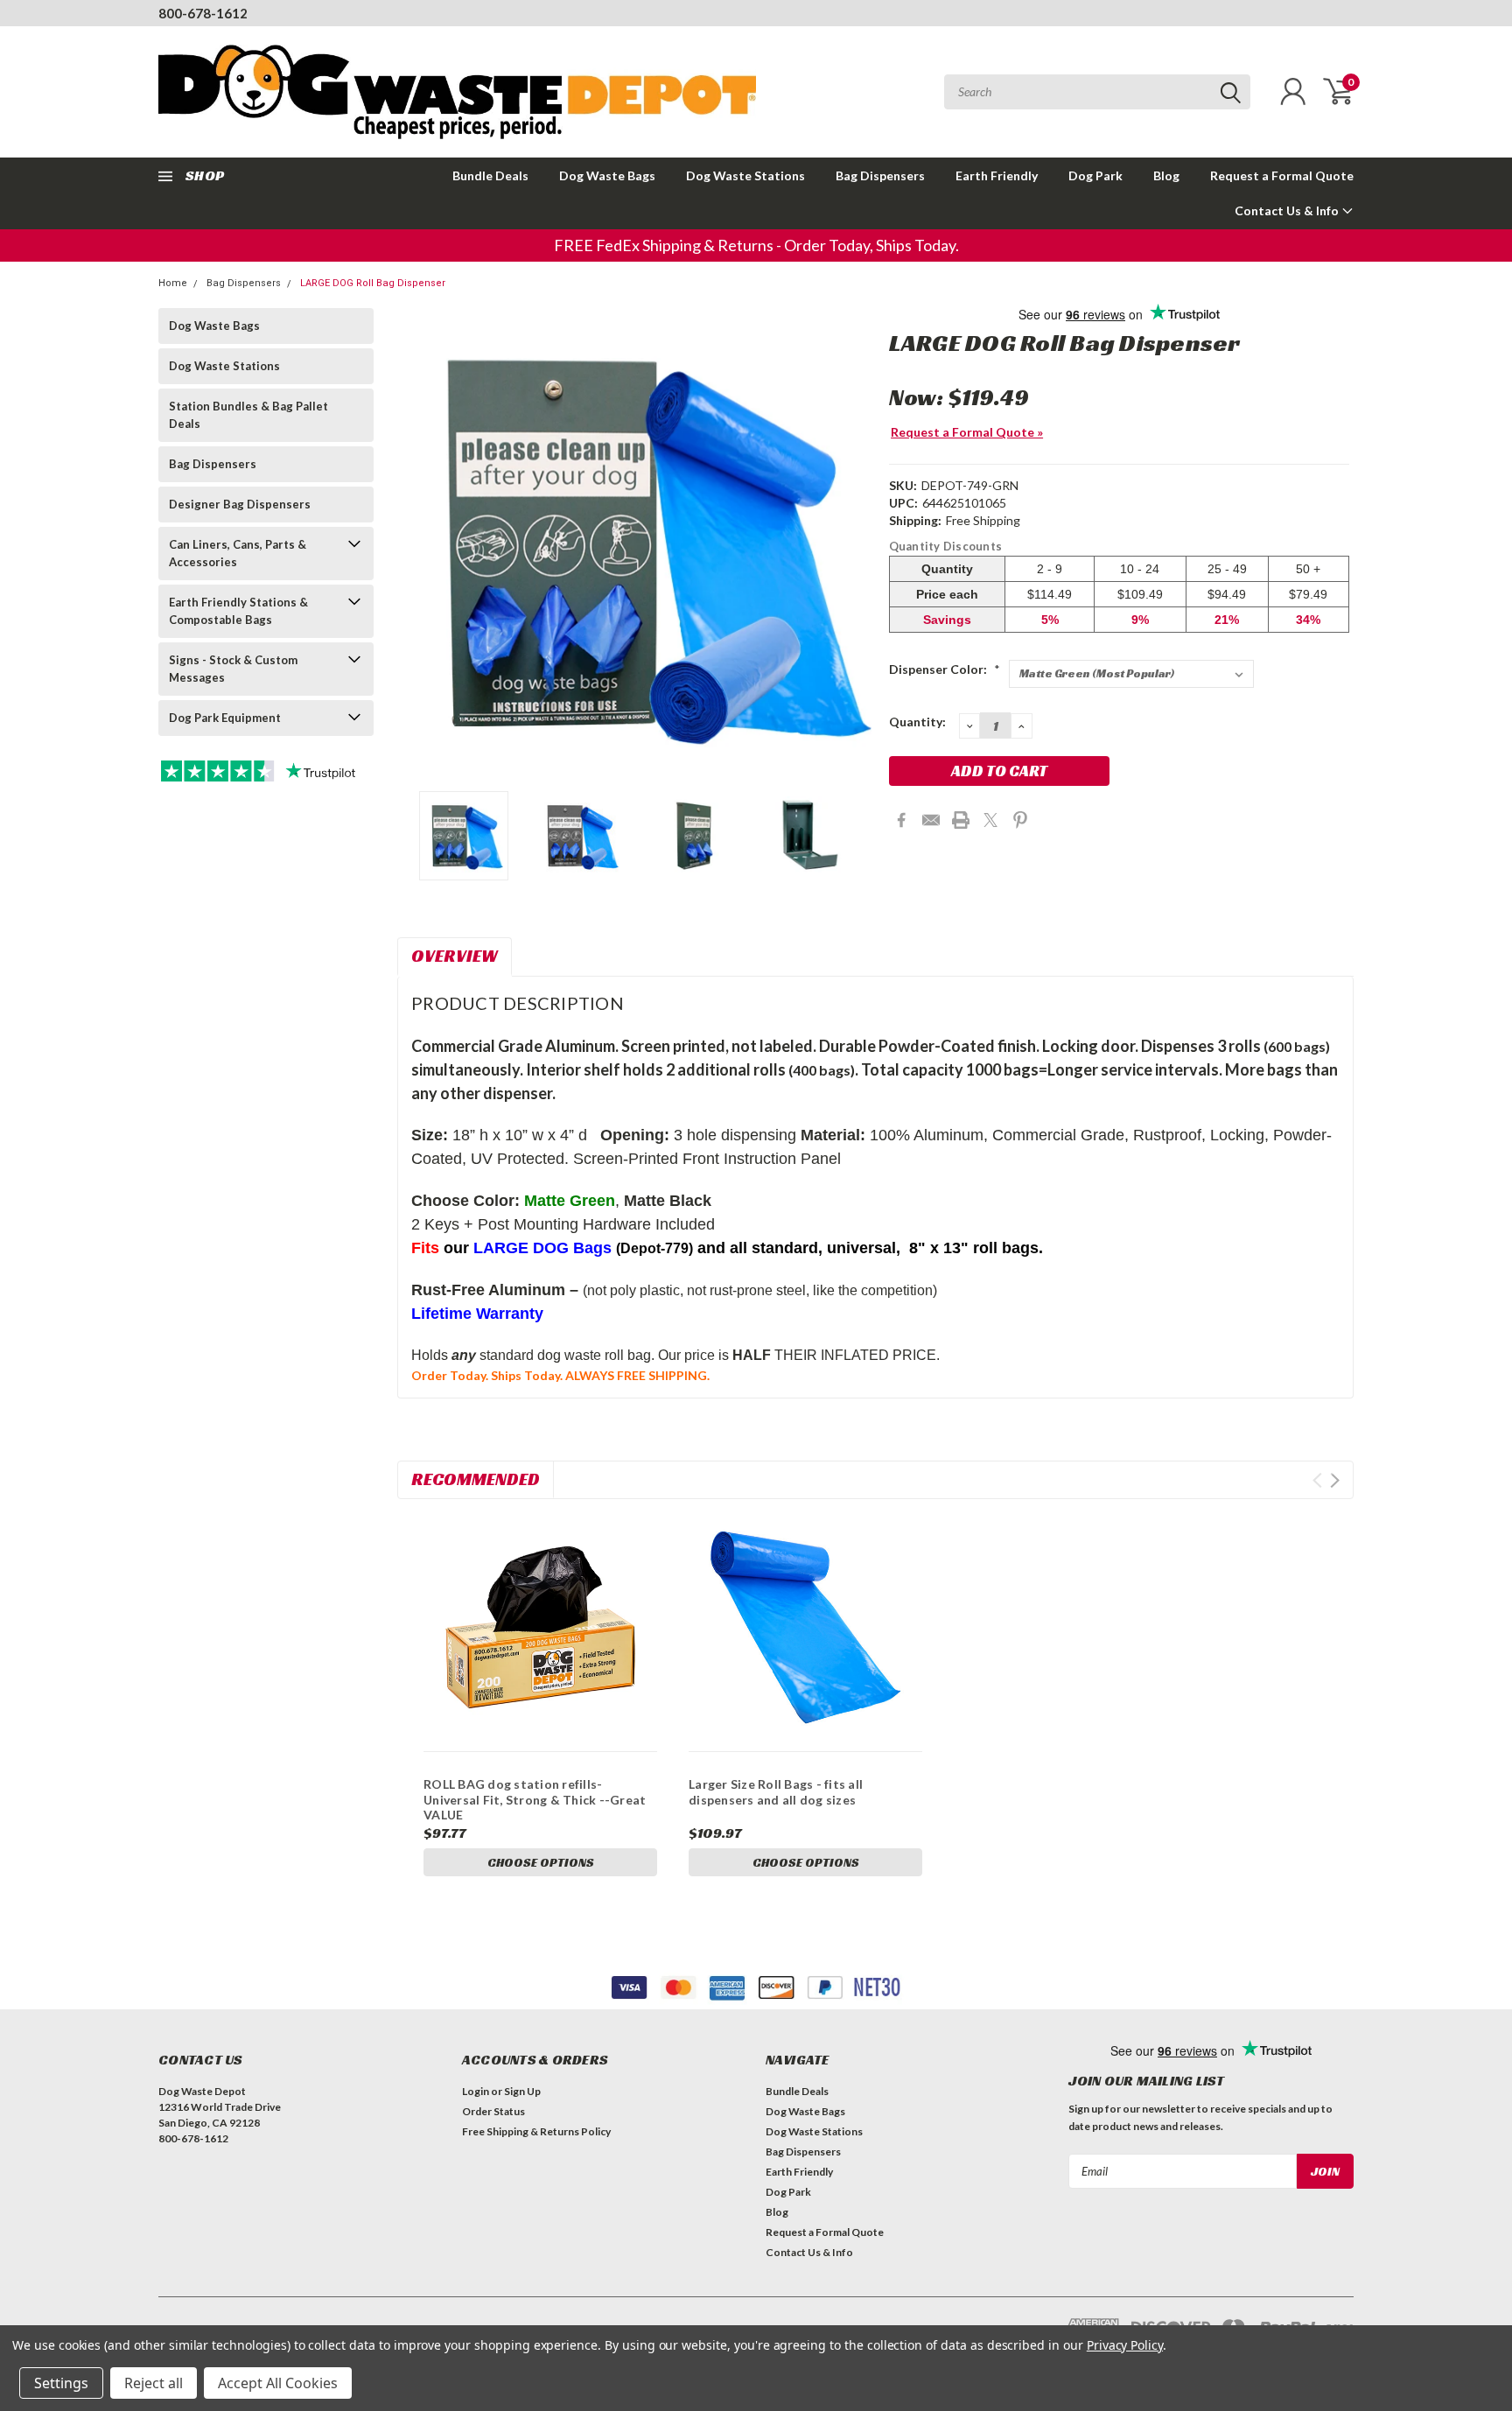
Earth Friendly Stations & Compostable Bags (238, 611)
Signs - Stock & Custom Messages (233, 669)
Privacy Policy (1125, 2345)
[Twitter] (990, 820)
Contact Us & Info (1288, 210)
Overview (455, 956)
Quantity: (917, 722)
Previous (419, 543)
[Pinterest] (1020, 820)
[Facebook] (901, 820)
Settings (61, 2383)
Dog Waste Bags (607, 175)
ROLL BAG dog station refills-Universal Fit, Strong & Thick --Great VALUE (535, 1799)
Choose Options (541, 1862)
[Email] (931, 820)
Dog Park (1095, 175)
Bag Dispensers (880, 175)
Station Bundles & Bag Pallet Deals (248, 415)
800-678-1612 (203, 13)
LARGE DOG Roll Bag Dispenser (373, 283)
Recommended (476, 1479)
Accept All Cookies (278, 2383)
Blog (1166, 175)
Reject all (154, 2383)
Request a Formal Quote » (967, 432)
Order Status (493, 2111)
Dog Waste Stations (745, 175)
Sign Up (522, 2091)
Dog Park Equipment (225, 718)
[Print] (961, 820)
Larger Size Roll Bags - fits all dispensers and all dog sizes (776, 1792)
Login (476, 2091)
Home (173, 283)
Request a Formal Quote (1282, 175)
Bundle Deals (490, 175)
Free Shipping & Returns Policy (536, 2131)
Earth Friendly (997, 175)
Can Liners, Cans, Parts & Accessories (238, 553)
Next (854, 543)
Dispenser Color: (945, 669)
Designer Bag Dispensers (240, 504)
